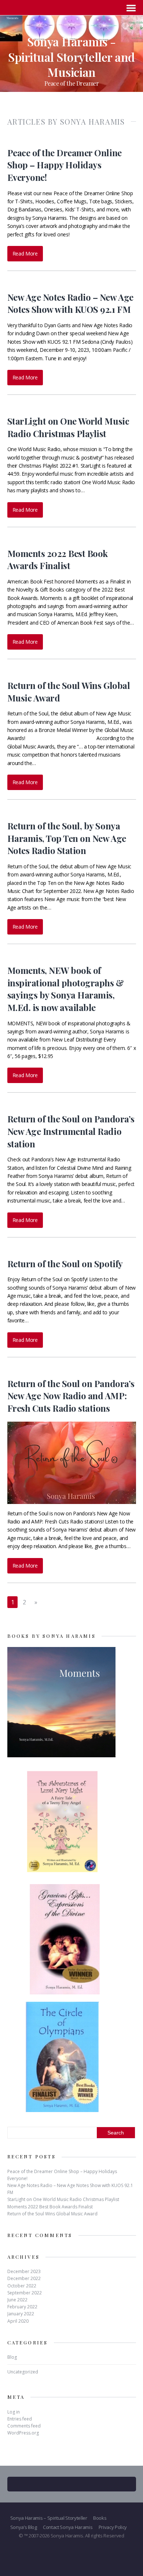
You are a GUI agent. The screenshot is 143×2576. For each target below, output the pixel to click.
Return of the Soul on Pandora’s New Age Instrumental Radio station (71, 1131)
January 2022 (21, 2314)
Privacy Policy (113, 2527)
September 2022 (25, 2293)
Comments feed (24, 2426)
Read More (25, 253)
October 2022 (22, 2286)
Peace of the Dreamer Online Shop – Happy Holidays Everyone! (65, 165)
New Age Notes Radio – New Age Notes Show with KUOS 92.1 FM (70, 303)
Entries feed (20, 2419)
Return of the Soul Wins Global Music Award (52, 2214)
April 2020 (18, 2321)
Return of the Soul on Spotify (65, 1264)
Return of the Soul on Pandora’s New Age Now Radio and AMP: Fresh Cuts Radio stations (71, 1396)
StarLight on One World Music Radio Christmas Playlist (68, 427)
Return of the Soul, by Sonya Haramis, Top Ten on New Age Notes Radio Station (67, 838)
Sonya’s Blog (24, 2527)
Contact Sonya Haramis (68, 2527)
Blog (12, 2357)
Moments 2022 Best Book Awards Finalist (58, 560)
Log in (14, 2412)
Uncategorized (23, 2372)
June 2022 (17, 2300)
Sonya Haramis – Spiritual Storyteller (49, 2518)
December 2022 (24, 2278)
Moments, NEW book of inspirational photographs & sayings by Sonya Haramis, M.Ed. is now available (66, 989)
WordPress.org (23, 2433)
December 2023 (24, 2271)
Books (100, 2518)
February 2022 (22, 2307)
